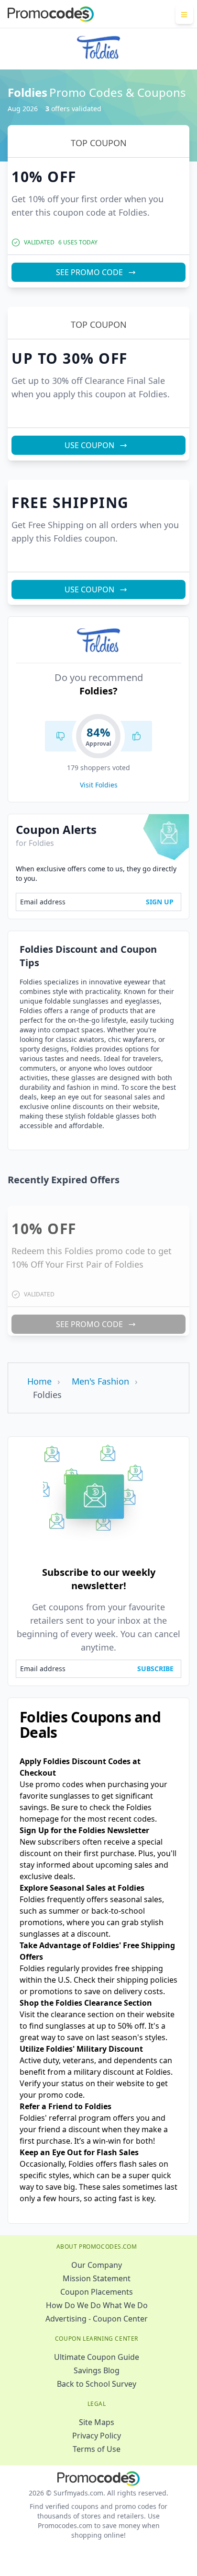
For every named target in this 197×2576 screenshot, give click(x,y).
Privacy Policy (97, 2436)
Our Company (97, 2265)
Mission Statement (97, 2278)
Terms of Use (97, 2449)
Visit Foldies (99, 785)
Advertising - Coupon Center (97, 2319)
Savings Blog (97, 2370)
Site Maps (97, 2422)
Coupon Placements (97, 2292)
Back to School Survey (97, 2384)
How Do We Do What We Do (97, 2305)
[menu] (184, 14)
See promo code (89, 272)
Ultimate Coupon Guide (97, 2357)
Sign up (160, 902)
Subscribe (155, 1669)
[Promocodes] (51, 14)
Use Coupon (89, 445)
